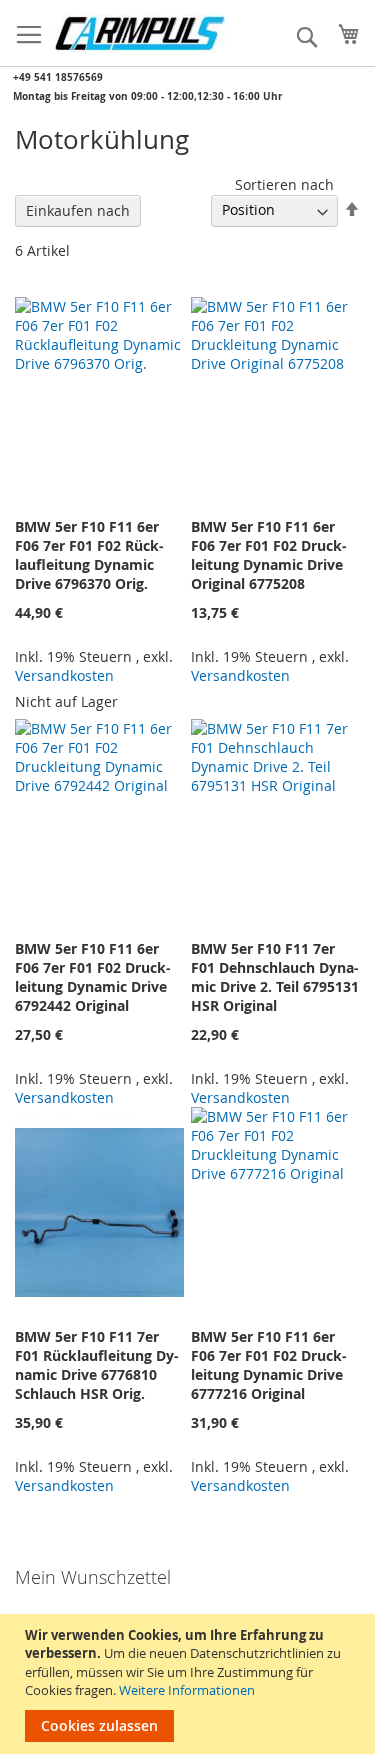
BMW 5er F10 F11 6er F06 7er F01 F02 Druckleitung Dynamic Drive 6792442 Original (93, 977)
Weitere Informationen (187, 1690)
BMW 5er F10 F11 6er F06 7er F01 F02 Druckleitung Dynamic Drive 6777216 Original (269, 1365)
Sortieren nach (284, 184)
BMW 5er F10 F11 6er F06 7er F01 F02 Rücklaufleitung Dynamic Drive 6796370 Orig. (89, 555)
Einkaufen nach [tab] (78, 210)
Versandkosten (64, 675)
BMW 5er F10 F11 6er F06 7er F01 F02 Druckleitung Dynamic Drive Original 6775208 (269, 555)
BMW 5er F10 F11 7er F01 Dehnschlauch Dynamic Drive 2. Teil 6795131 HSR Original (275, 977)
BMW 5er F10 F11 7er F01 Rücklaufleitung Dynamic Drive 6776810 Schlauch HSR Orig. (97, 1365)
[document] (190, 1684)
